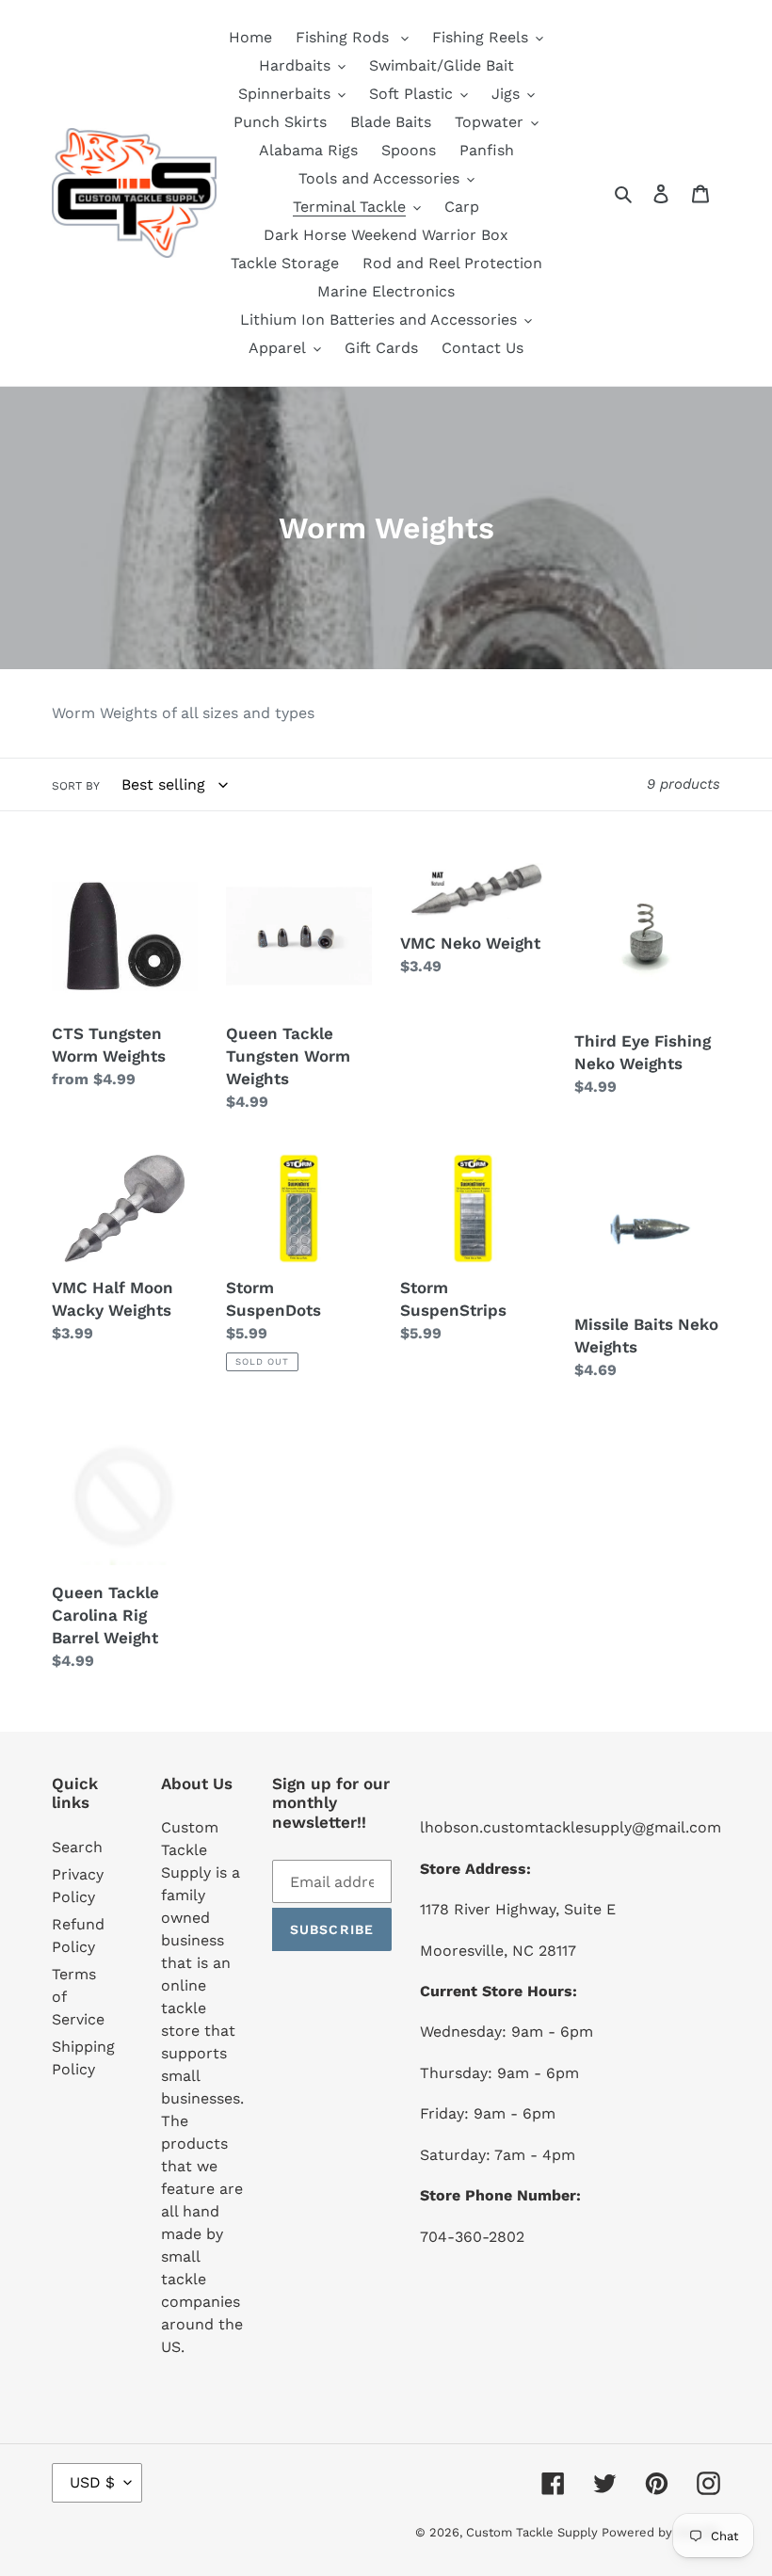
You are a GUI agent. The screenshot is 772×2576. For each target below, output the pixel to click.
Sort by (76, 786)
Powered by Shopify (661, 2532)
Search (77, 1847)
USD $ (92, 2482)
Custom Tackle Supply (534, 2532)
